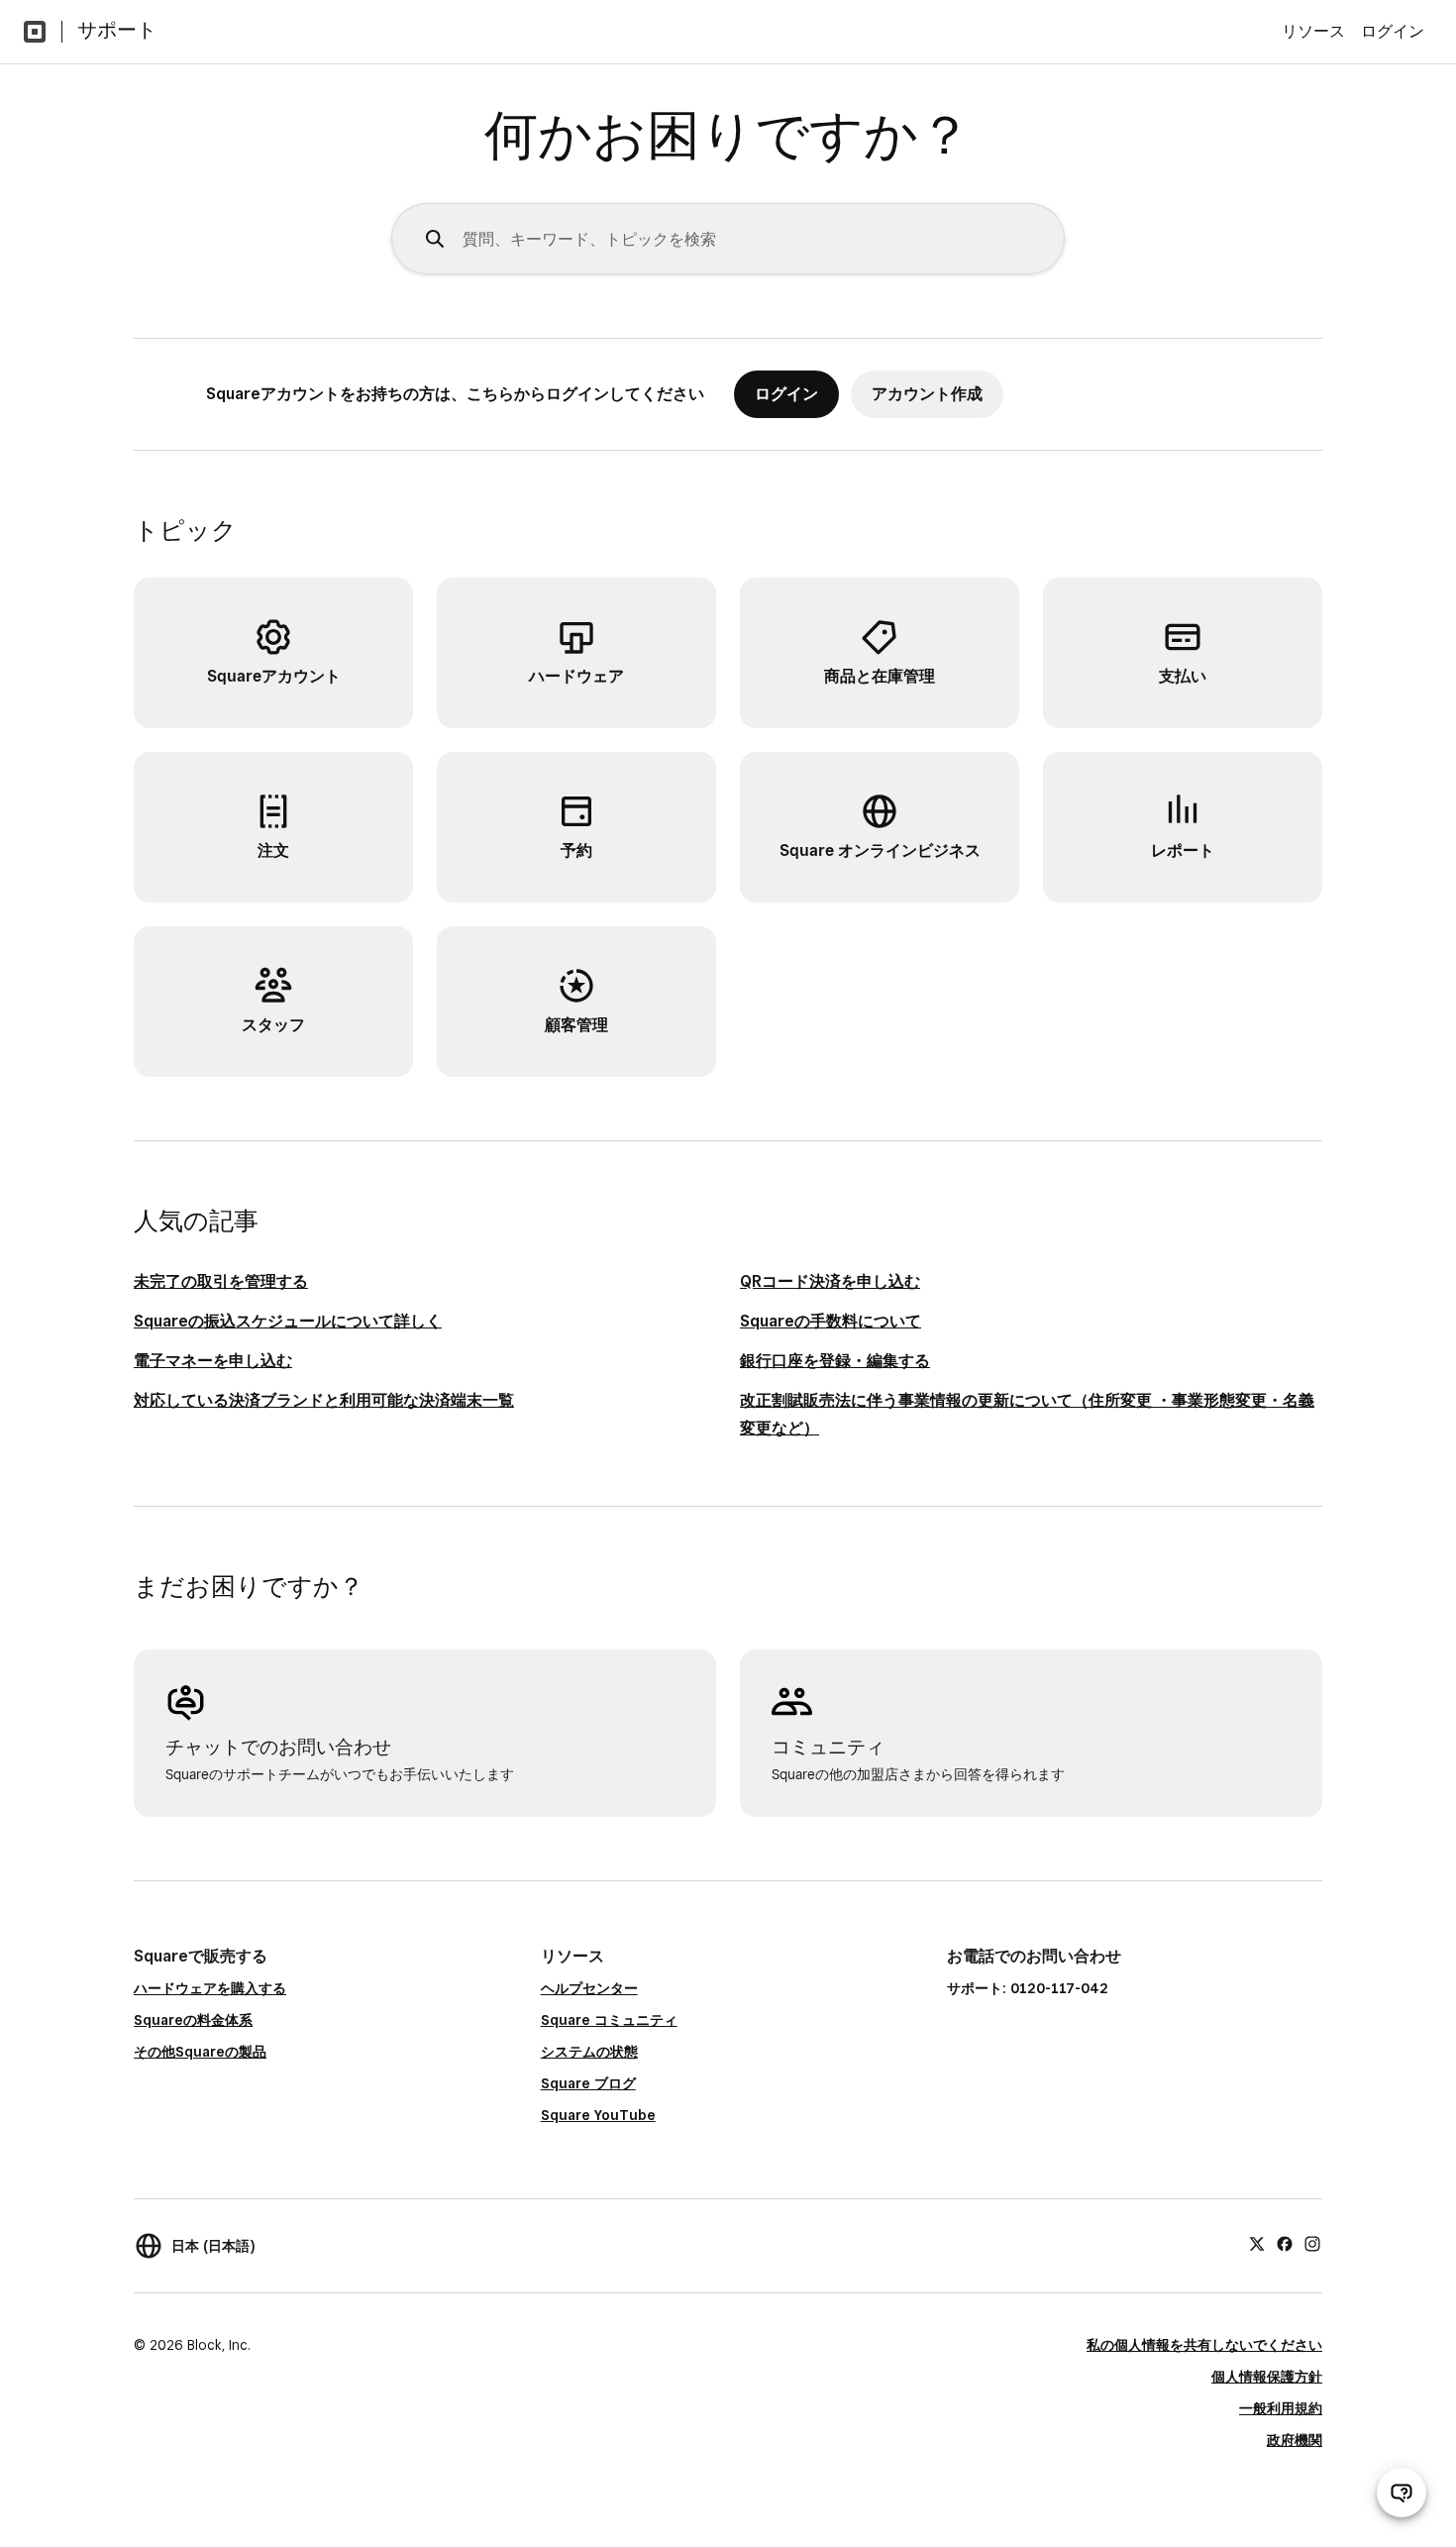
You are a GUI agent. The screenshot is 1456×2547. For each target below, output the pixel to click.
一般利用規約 (1281, 2408)
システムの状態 (589, 2052)
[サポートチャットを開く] (1402, 2493)
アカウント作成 (927, 394)
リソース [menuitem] (1313, 31)
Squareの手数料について (831, 1321)
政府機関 (1295, 2440)
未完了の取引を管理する (221, 1281)
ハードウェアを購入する (210, 1988)
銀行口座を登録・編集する (835, 1361)
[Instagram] (1312, 2243)
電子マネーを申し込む (213, 1361)
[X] (1257, 2243)
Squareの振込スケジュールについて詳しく (288, 1321)
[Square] (35, 32)
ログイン (1393, 31)
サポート (117, 30)
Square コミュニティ (609, 2020)
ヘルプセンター (589, 1988)
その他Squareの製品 (200, 2052)
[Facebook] (1285, 2243)
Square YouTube (598, 2115)
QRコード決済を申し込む (830, 1281)
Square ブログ (588, 2083)
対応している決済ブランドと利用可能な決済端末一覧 (324, 1400)
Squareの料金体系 (193, 2020)
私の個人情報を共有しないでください (1204, 2345)
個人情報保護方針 (1267, 2377)
